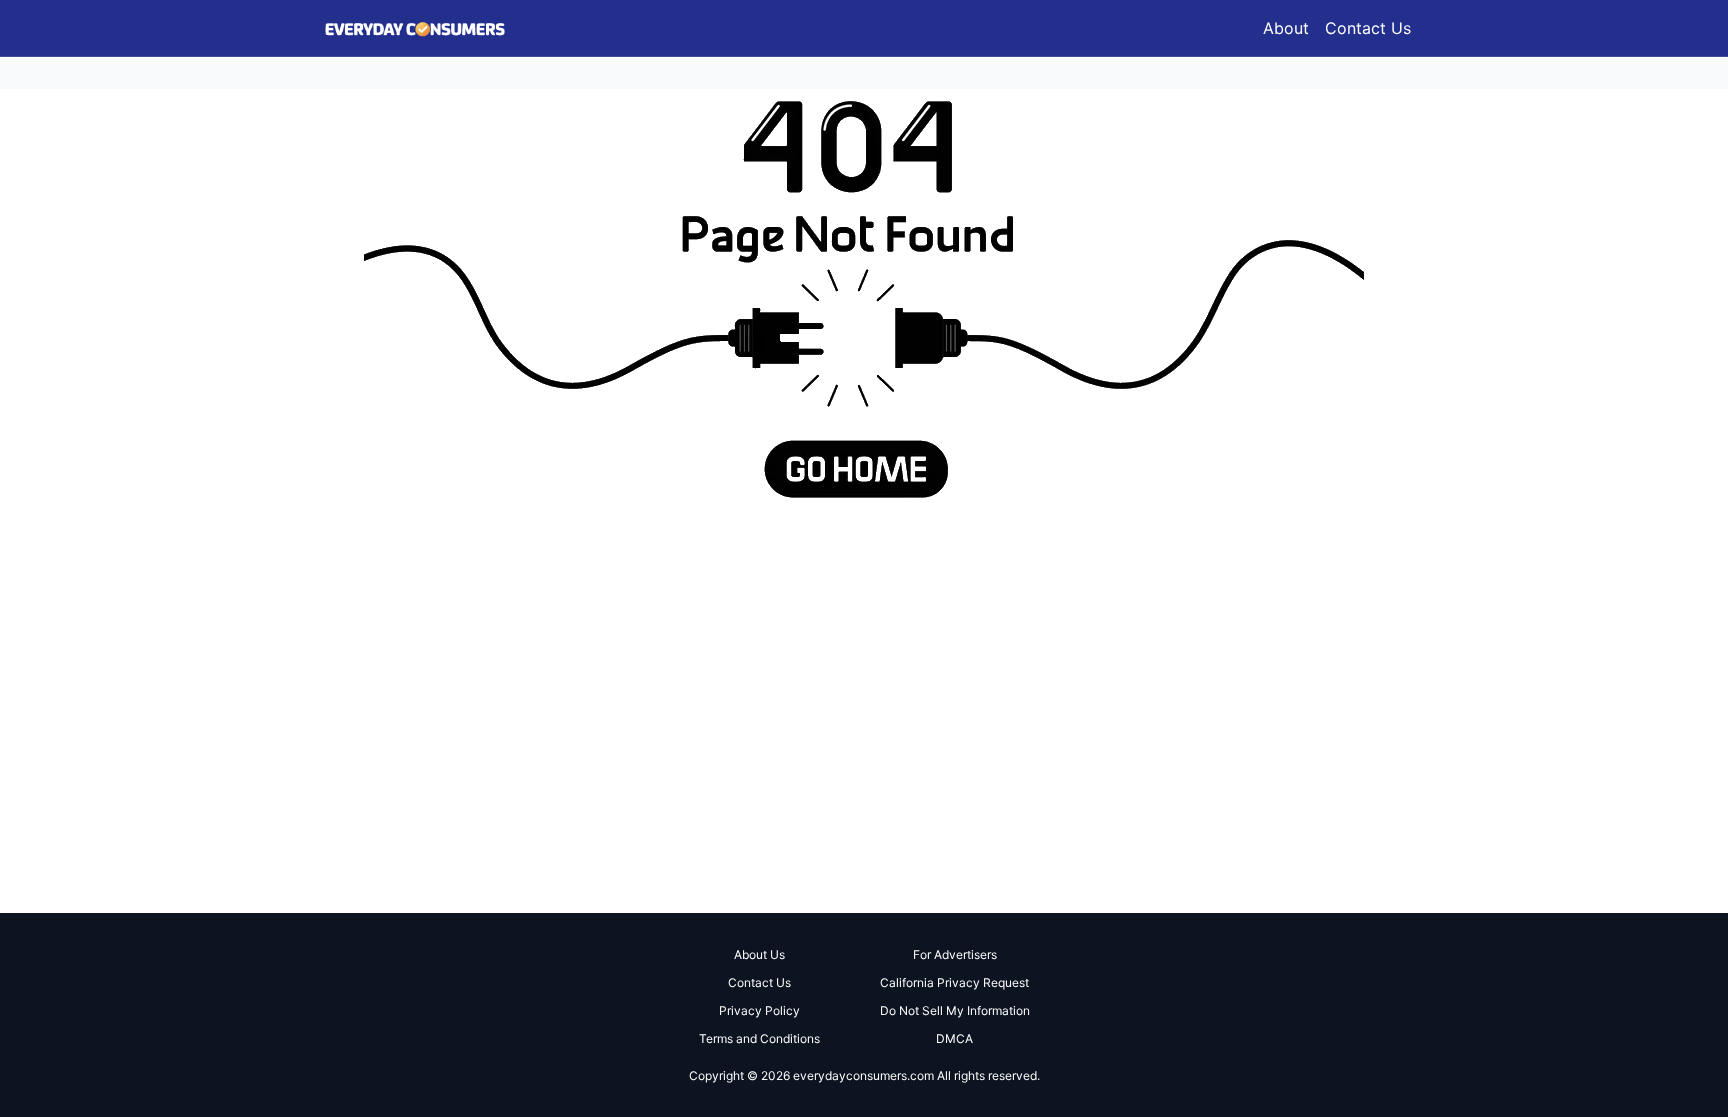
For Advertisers (955, 954)
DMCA (954, 1038)
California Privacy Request (954, 982)
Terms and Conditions (759, 1038)
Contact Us (1368, 28)
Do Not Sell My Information (955, 1010)
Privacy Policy (759, 1010)
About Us (759, 954)
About (1286, 28)
